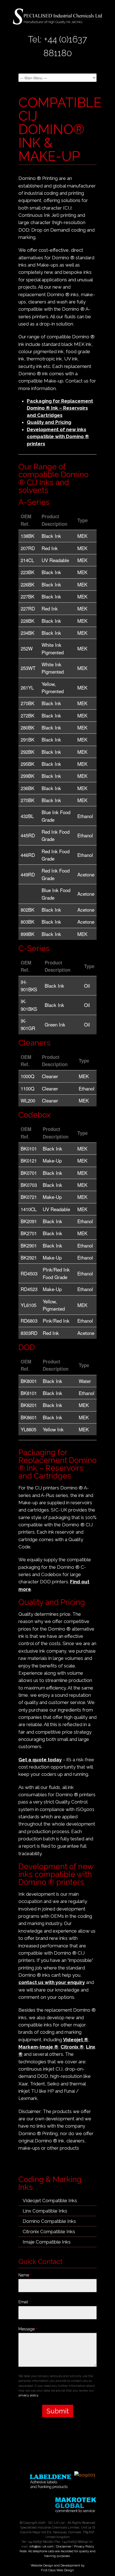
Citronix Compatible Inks (49, 2232)
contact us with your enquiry (52, 1982)
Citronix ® (72, 2047)
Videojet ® (76, 2040)
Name (25, 2275)
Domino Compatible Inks (49, 2221)
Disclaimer (64, 2547)
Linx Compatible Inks (45, 2211)
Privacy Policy (84, 2547)
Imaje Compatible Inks (47, 2242)
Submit (58, 2411)
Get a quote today (40, 1760)
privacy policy (28, 2395)
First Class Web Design (57, 2570)
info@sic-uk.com (41, 2547)
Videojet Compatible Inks (50, 2200)
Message (28, 2329)
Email (25, 2302)
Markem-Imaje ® (38, 2047)
